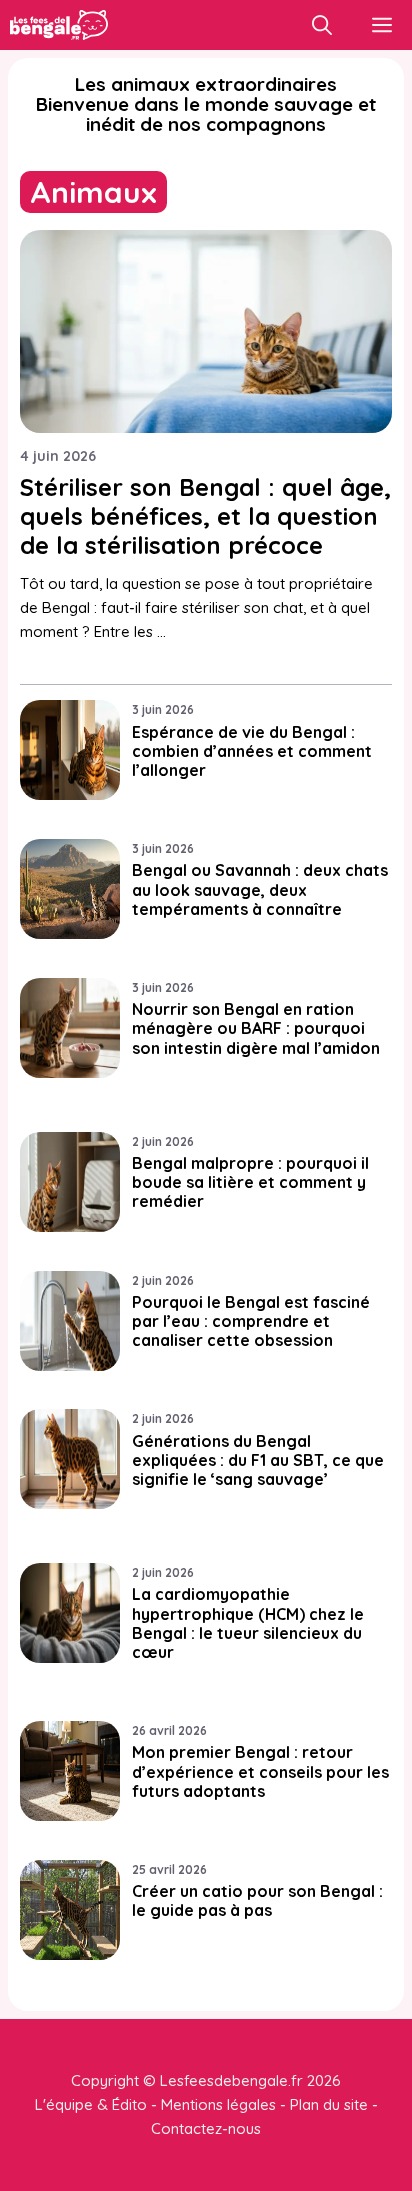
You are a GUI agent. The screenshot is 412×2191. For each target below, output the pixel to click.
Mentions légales (218, 2104)
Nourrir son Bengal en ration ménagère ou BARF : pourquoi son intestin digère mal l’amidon (256, 1028)
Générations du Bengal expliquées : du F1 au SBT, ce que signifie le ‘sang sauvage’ (258, 1460)
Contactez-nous (206, 2128)
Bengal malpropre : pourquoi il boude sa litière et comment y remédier (250, 1182)
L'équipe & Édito (91, 2104)
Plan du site (329, 2104)
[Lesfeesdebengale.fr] (59, 25)
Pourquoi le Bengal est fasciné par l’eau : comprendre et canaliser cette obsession (251, 1321)
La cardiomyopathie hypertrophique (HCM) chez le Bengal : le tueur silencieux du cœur (248, 1623)
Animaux (93, 192)
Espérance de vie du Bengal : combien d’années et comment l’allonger (252, 751)
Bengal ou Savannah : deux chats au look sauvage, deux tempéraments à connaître (260, 889)
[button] (322, 25)
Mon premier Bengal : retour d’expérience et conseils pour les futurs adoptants (260, 1771)
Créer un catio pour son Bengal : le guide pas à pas (257, 1900)
